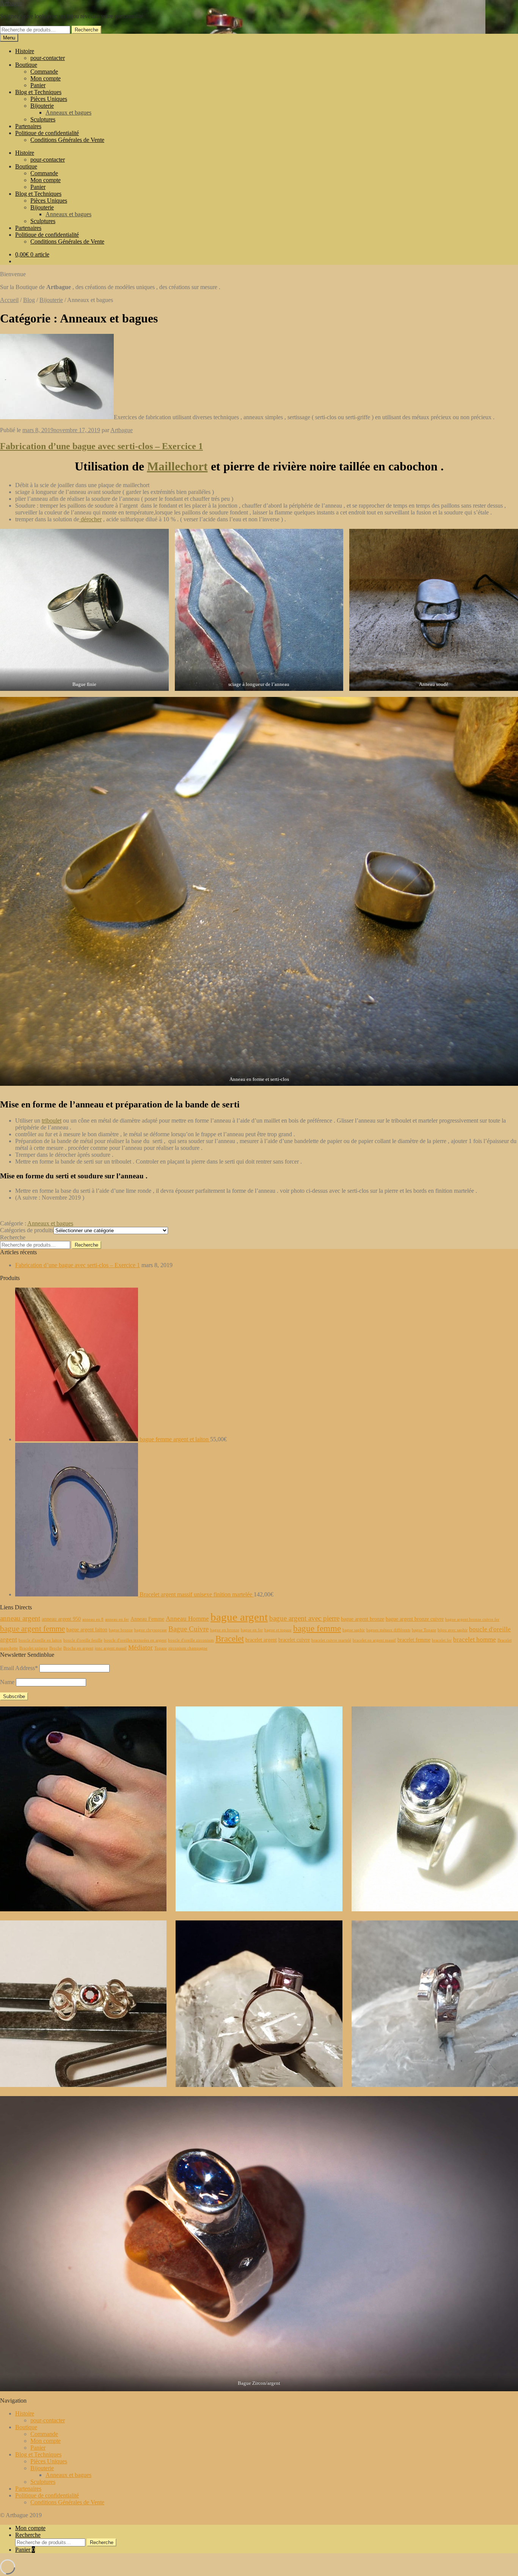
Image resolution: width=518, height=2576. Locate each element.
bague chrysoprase (151, 1630)
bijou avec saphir (453, 1630)
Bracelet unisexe (34, 1648)
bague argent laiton (87, 1629)
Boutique (26, 65)
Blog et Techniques (38, 92)
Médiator (140, 1647)
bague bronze (121, 1630)
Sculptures (43, 119)
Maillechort (177, 466)
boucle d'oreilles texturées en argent (135, 1640)
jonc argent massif (111, 1648)
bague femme (317, 1628)
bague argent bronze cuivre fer (472, 1619)
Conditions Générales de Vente (67, 140)
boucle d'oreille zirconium (191, 1640)
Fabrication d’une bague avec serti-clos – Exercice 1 (101, 446)
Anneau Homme (187, 1619)
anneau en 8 (93, 1619)
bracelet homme (475, 1639)
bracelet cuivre (294, 1640)
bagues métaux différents (388, 1630)
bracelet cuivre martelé (331, 1640)
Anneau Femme (147, 1619)
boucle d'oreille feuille (83, 1640)
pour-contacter (48, 58)
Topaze (161, 1648)
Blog (29, 300)
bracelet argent (261, 1640)
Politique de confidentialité (47, 133)
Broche (56, 1648)
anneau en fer (117, 1619)
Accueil (9, 300)
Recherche (86, 30)
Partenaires (28, 126)
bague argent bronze (363, 1619)
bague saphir (354, 1630)
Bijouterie (42, 106)
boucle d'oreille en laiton (40, 1640)
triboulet (52, 1121)
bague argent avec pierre (304, 1618)
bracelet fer (442, 1640)
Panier (38, 85)
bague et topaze (278, 1630)
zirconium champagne (188, 1648)
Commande (44, 72)
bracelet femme (414, 1640)
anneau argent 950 (61, 1619)
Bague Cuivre (188, 1629)
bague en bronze (225, 1630)
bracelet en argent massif (374, 1640)
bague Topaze (424, 1630)
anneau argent (20, 1618)
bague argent (239, 1617)
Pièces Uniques (49, 99)
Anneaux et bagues (68, 112)
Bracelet (230, 1639)
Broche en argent (78, 1648)
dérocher (90, 519)
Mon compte (46, 78)
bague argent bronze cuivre (415, 1619)
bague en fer (252, 1630)
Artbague (11, 3)
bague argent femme (32, 1629)
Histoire (25, 51)
